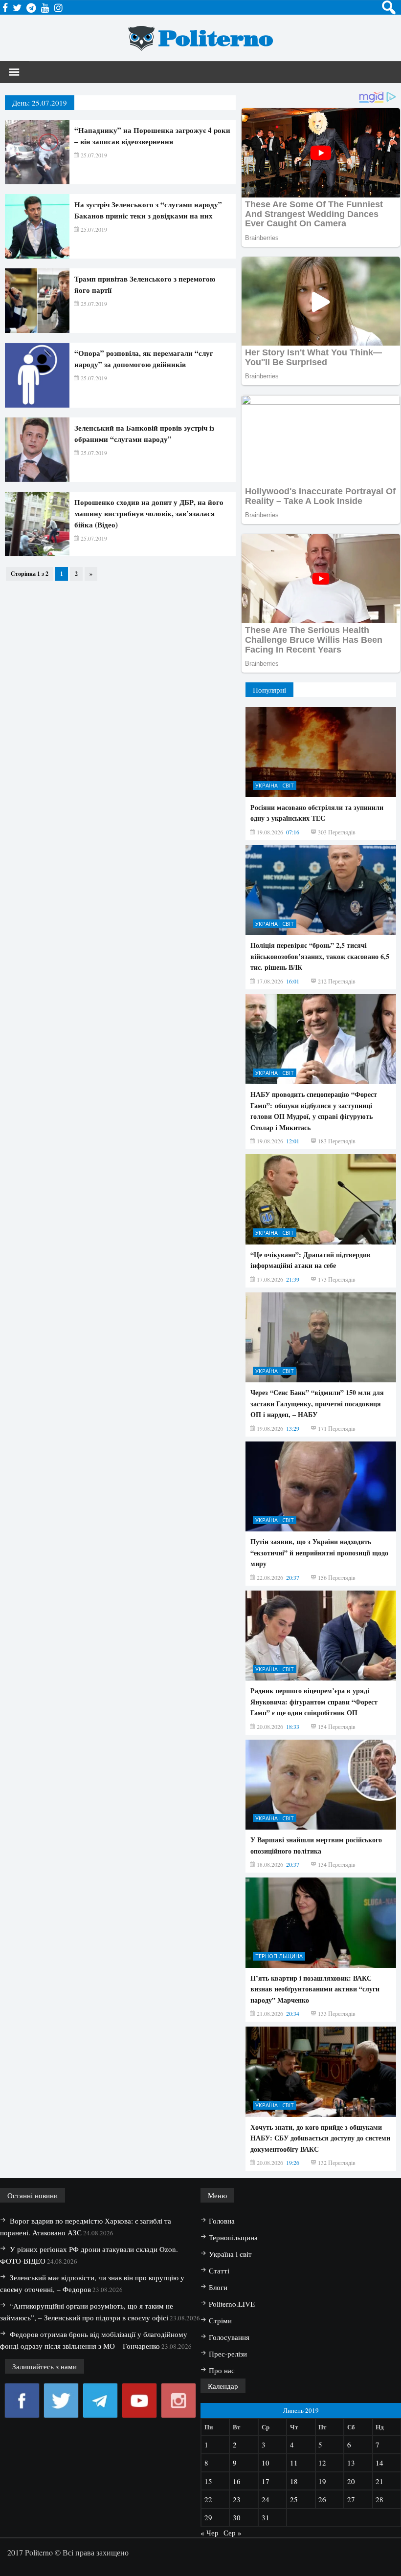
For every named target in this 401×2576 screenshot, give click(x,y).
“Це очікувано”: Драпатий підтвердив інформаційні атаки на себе (311, 1260)
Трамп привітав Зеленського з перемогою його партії (145, 284)
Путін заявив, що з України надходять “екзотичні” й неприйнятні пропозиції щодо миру (319, 1552)
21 (379, 2481)
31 (266, 2517)
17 (266, 2481)
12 (322, 2463)
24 (266, 2499)
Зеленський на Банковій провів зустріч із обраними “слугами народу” (144, 433)
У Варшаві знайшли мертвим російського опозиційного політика (316, 1845)
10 (266, 2463)
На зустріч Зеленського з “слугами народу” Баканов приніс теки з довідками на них (148, 210)
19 (322, 2481)
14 (379, 2463)
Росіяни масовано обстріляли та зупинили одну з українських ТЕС (317, 813)
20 (351, 2481)
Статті (219, 2270)
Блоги (218, 2287)
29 (208, 2517)
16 (237, 2481)
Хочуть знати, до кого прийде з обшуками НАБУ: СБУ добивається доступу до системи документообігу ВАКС (320, 2138)
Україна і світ (275, 785)
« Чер (210, 2532)
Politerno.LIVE (232, 2304)
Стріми (220, 2320)
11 (294, 2463)
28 (379, 2499)
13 (351, 2463)
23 (237, 2499)
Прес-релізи (228, 2354)
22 (208, 2499)
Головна (222, 2221)
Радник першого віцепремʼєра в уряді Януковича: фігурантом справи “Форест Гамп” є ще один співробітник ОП (314, 1702)
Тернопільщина (279, 1956)
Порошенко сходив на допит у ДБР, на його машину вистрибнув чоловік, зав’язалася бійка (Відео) (149, 513)
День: (40, 103)
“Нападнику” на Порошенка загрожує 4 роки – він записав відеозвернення (152, 136)
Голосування (229, 2337)
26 (322, 2499)
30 (237, 2517)
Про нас (222, 2370)
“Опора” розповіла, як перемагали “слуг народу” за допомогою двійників (144, 359)
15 (208, 2481)
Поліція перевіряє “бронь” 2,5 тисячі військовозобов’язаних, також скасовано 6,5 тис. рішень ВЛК (320, 956)
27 (351, 2499)
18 (294, 2481)
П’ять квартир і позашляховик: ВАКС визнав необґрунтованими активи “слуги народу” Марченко (315, 1989)
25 (294, 2499)
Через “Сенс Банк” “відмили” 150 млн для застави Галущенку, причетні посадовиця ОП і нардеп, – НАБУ (317, 1403)
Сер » (233, 2532)
